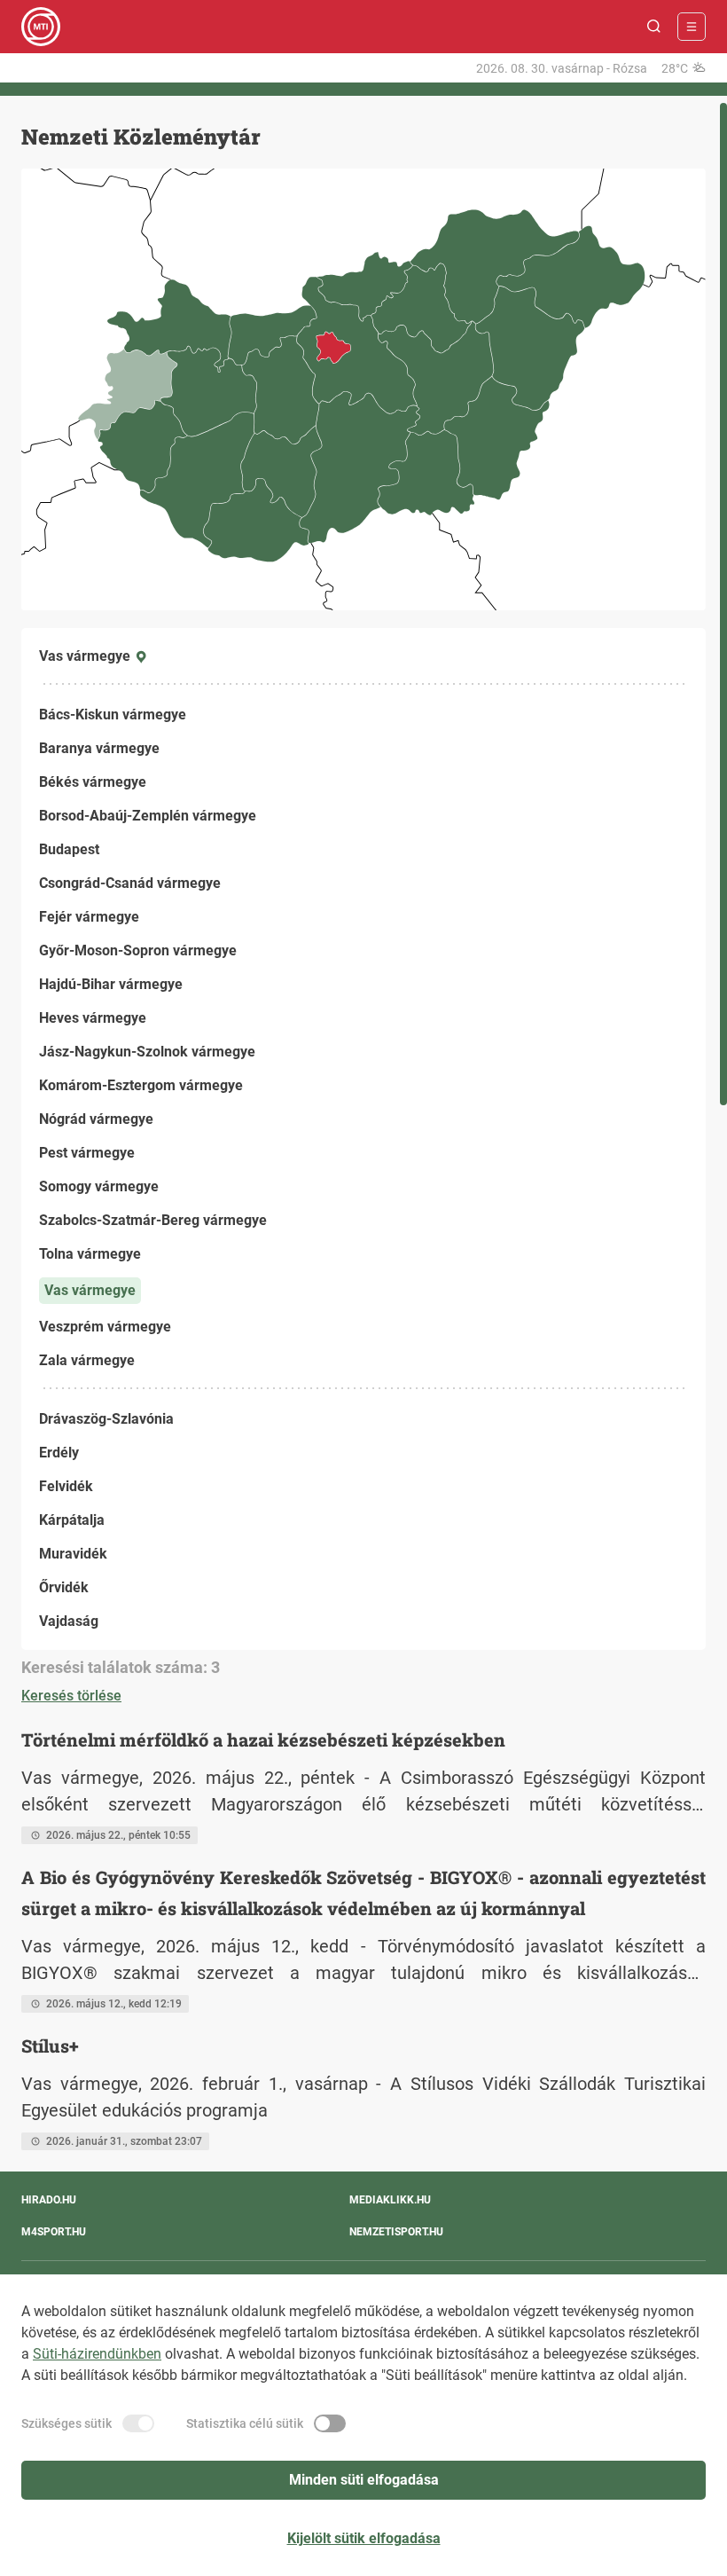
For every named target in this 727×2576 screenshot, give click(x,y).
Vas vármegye (90, 1290)
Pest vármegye (87, 1153)
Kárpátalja (72, 1520)
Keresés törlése (71, 1696)
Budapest (69, 849)
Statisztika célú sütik (245, 2423)
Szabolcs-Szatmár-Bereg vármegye (153, 1220)
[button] (654, 27)
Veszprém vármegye (105, 1327)
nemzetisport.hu (396, 2232)
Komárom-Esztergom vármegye (141, 1085)
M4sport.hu (54, 2232)
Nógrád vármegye (96, 1119)
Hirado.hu (49, 2200)
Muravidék (73, 1554)
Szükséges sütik (66, 2423)
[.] (41, 27)
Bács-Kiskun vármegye (113, 715)
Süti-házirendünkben (97, 2354)
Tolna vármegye (90, 1254)
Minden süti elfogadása (364, 2480)
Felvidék (66, 1486)
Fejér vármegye (89, 917)
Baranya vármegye (99, 748)
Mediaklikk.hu (390, 2200)
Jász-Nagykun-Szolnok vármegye (147, 1052)
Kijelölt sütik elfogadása (364, 2538)
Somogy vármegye (99, 1186)
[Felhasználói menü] (692, 27)
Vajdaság (69, 1621)
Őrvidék (64, 1587)
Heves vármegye (93, 1018)
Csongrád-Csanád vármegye (130, 883)
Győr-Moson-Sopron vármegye (138, 950)
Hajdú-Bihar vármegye (111, 984)
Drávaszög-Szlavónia (106, 1419)
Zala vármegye (87, 1360)
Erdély (59, 1453)
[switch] (138, 2423)
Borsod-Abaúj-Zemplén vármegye (148, 816)
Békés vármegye (93, 782)
